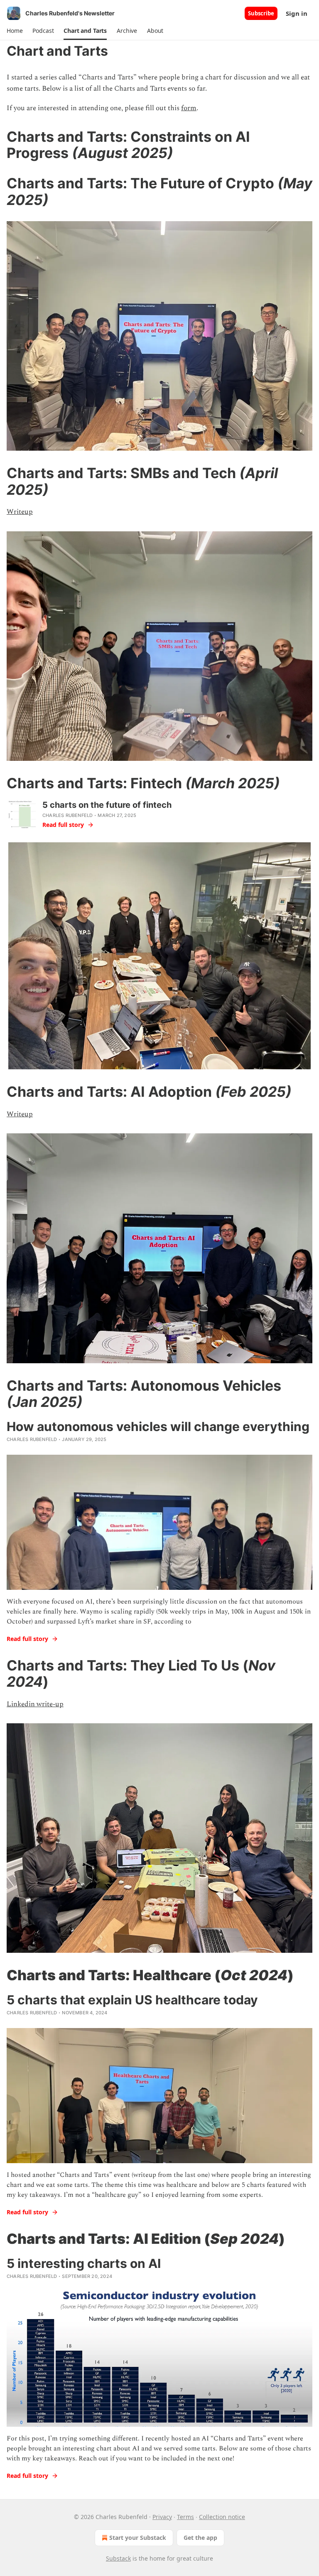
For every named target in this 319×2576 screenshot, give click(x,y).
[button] (15, 31)
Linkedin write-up (35, 1704)
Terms (185, 2517)
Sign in (297, 13)
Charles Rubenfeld (67, 815)
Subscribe (261, 13)
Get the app (200, 2538)
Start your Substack (138, 2538)
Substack (118, 2558)
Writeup (20, 512)
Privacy (162, 2517)
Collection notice (222, 2517)
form (189, 108)
